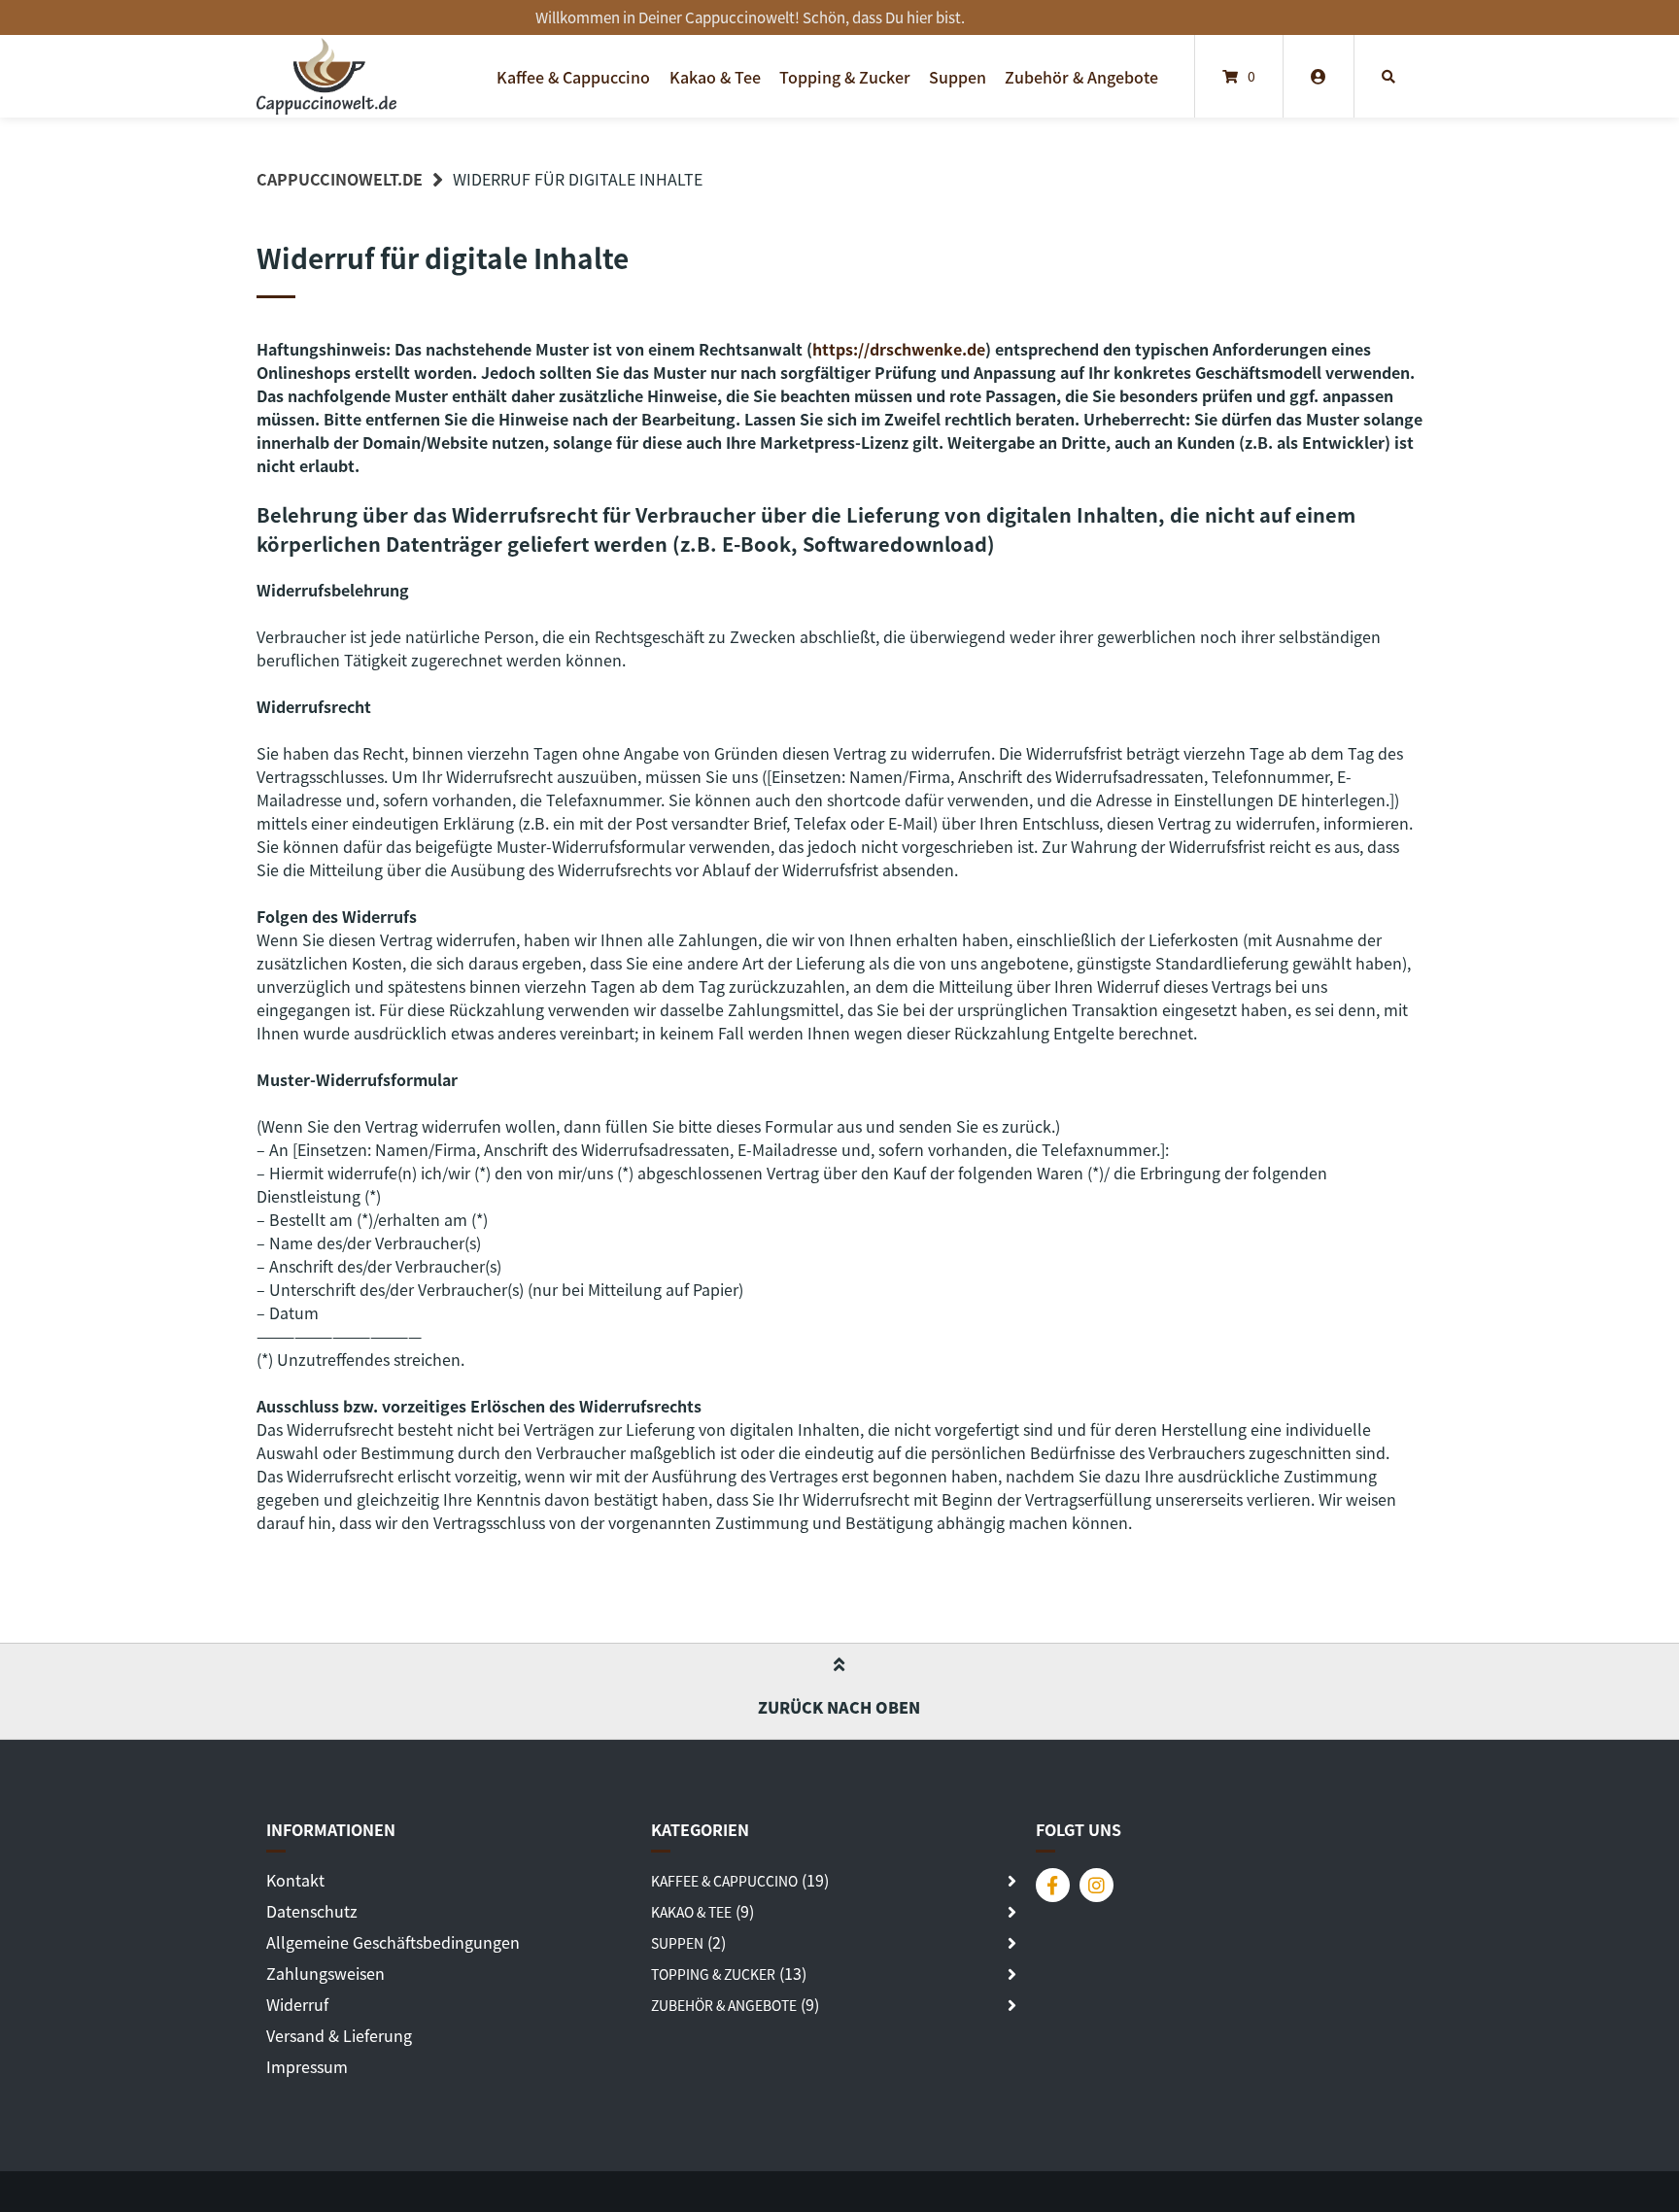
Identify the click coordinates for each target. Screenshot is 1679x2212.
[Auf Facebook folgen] (1053, 1885)
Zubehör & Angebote (1081, 77)
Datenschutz (312, 1911)
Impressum (307, 2066)
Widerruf (297, 2004)
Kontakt (295, 1880)
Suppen (958, 77)
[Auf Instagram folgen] (1096, 1885)
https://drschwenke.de (899, 349)
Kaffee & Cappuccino (573, 77)
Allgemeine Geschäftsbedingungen (393, 1942)
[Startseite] (326, 76)
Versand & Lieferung (339, 2035)
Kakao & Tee (715, 77)
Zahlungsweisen (326, 1973)
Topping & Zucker (845, 77)
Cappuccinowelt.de (340, 179)
